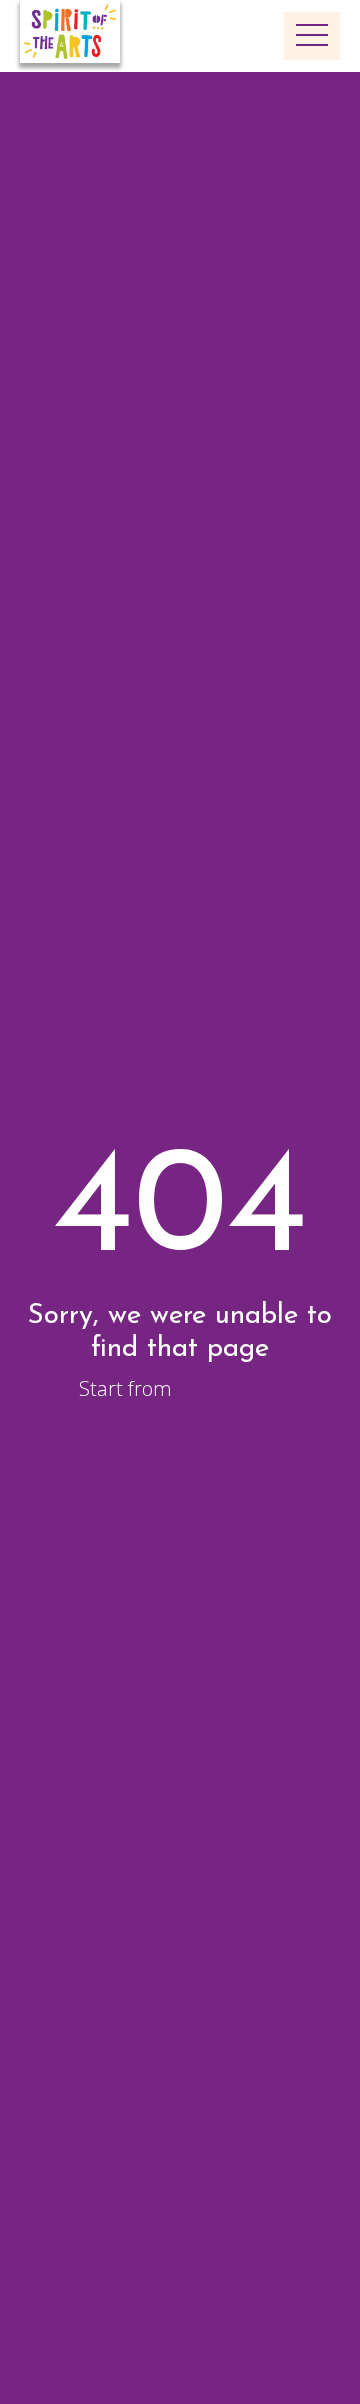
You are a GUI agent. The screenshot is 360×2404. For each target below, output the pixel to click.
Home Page (229, 1388)
